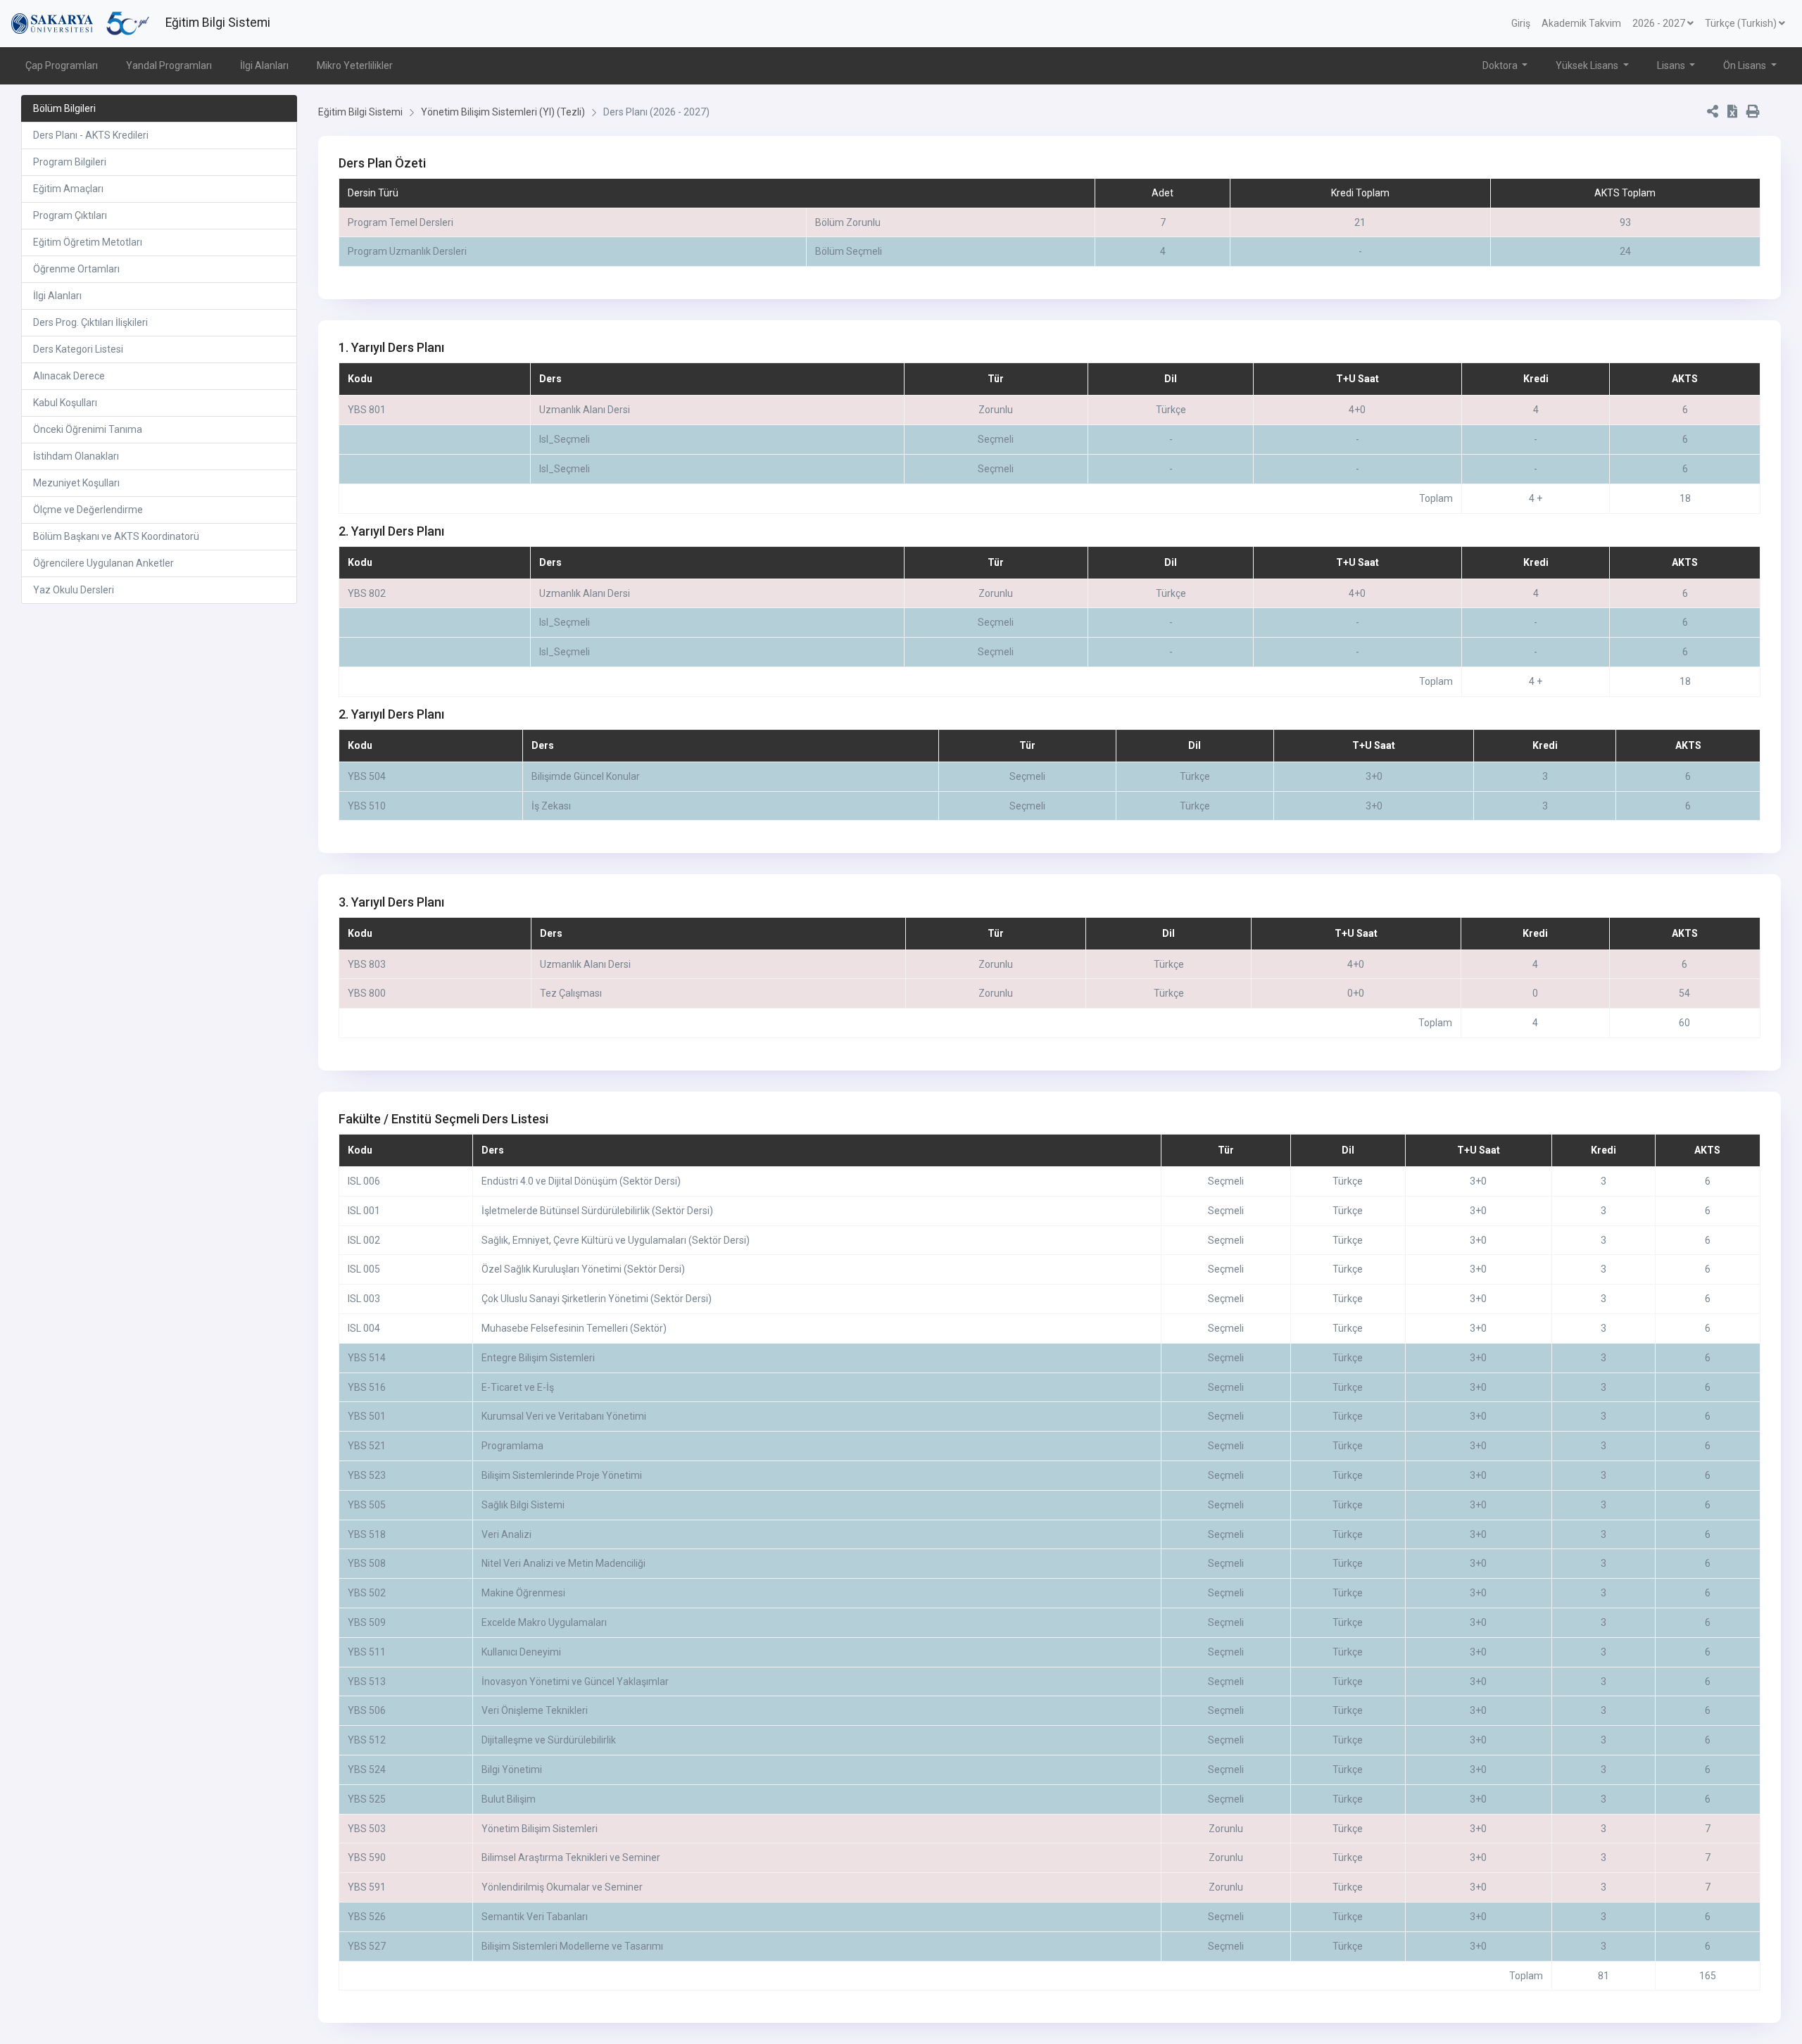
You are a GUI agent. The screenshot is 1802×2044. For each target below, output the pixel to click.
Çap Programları (62, 65)
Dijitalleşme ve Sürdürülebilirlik (549, 1740)
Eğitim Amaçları (68, 189)
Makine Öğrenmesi (523, 1593)
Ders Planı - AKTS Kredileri (91, 135)
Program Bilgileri (70, 162)
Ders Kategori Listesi (78, 349)
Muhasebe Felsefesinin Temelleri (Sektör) (574, 1328)
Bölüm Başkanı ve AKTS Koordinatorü (116, 536)
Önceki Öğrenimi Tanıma (88, 429)
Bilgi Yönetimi (512, 1769)
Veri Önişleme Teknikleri (535, 1710)
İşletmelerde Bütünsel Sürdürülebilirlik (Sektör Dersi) (597, 1211)
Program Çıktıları (70, 215)
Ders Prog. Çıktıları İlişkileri (90, 322)
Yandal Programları (169, 65)
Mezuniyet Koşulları (76, 483)
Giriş (1521, 23)
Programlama (512, 1446)
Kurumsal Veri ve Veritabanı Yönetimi (564, 1416)
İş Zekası (551, 806)
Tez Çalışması (571, 993)
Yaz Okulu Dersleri (74, 590)
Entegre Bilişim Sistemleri (538, 1358)
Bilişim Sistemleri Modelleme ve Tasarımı (572, 1946)
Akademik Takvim (1581, 23)
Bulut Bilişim (509, 1799)
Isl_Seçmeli (565, 439)
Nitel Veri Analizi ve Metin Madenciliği (563, 1563)
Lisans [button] (1672, 65)
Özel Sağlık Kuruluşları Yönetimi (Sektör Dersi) (583, 1269)
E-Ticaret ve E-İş (518, 1387)
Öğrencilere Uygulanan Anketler (103, 563)
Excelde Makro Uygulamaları (544, 1622)
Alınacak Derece (69, 376)
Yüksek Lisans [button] (1588, 65)
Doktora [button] (1501, 65)
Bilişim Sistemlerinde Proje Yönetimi (562, 1475)
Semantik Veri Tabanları (535, 1917)
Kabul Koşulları (65, 403)
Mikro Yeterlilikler (355, 65)
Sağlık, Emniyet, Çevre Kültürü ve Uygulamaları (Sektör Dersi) (616, 1240)
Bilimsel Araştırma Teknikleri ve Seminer (571, 1857)
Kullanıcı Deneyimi (521, 1652)
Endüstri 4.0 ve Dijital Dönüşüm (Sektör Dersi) (581, 1181)
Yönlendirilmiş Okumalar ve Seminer (562, 1887)
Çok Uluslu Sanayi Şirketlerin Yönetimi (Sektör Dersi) (597, 1299)
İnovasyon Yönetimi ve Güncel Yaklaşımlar (575, 1682)
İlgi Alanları (264, 65)
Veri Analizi (506, 1534)
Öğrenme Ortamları (76, 269)
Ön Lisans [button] (1746, 65)
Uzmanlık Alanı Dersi (585, 410)
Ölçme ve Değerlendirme (88, 510)
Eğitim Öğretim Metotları (88, 242)
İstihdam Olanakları (76, 456)
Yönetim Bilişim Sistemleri (540, 1829)
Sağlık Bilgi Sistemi (523, 1505)
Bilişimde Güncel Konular (586, 776)
